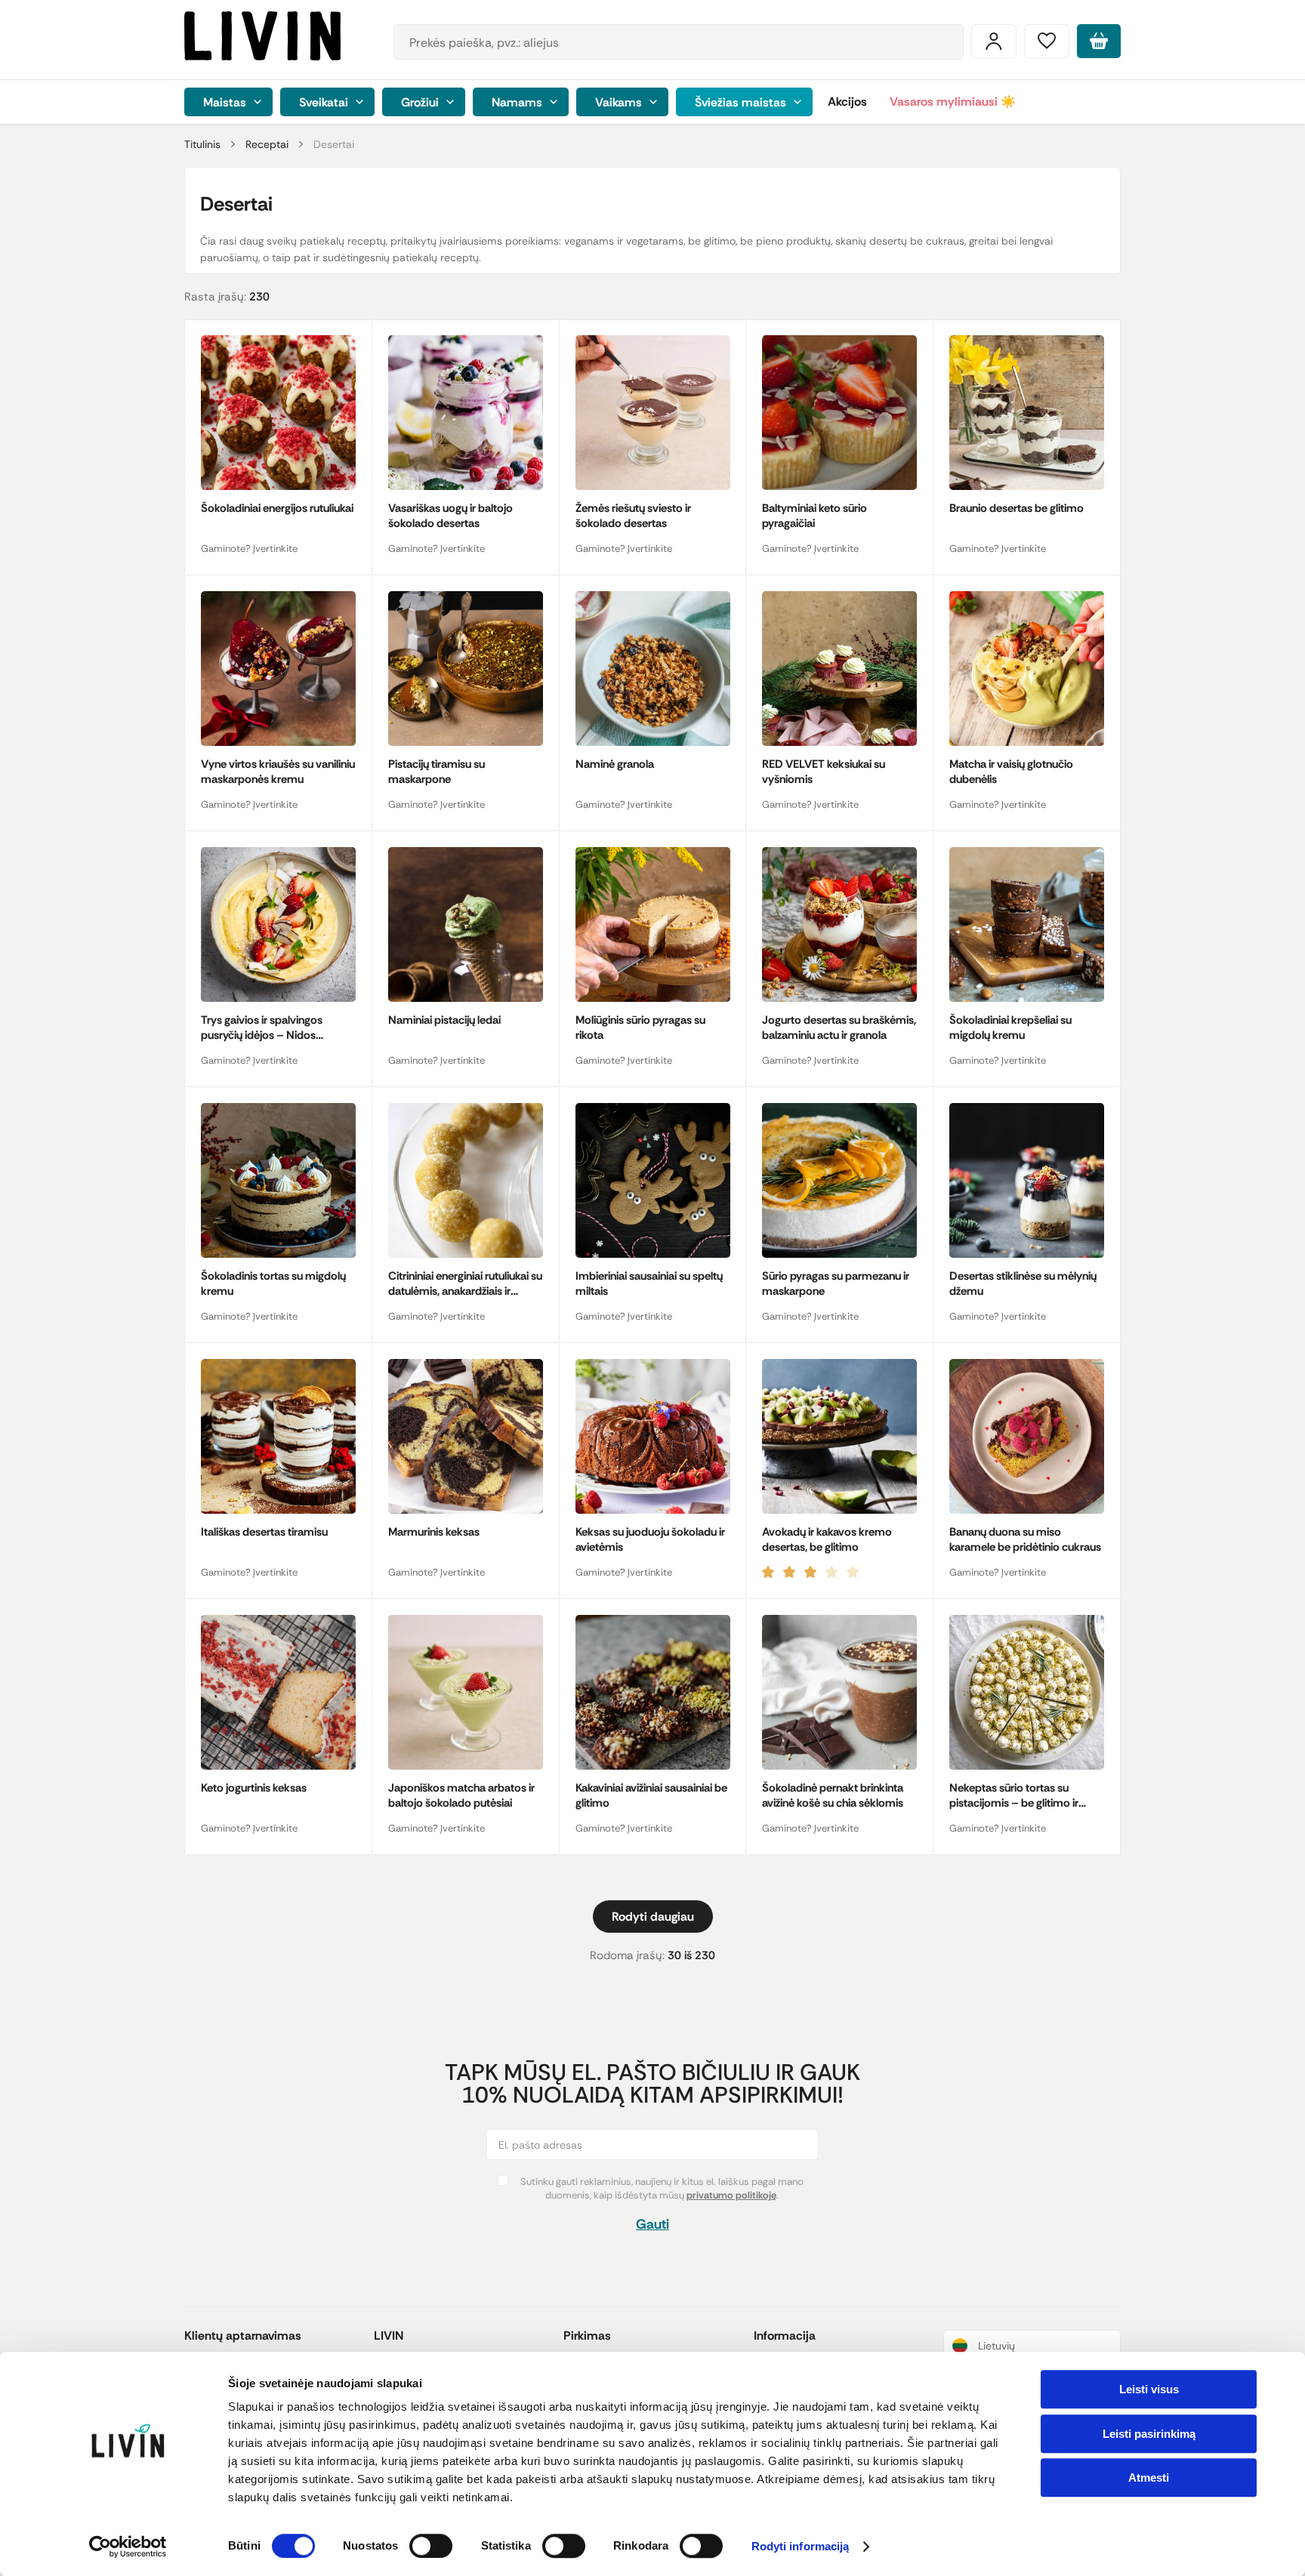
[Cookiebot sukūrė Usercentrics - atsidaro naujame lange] (128, 2547)
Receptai (267, 144)
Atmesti (1149, 2477)
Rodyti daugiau (653, 1917)
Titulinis (202, 144)
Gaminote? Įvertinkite (249, 548)
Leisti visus (1149, 2389)
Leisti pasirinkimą (1149, 2434)
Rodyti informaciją (801, 2547)
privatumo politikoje (731, 2195)
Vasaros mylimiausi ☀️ (953, 102)
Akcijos (847, 102)
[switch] (431, 2546)
